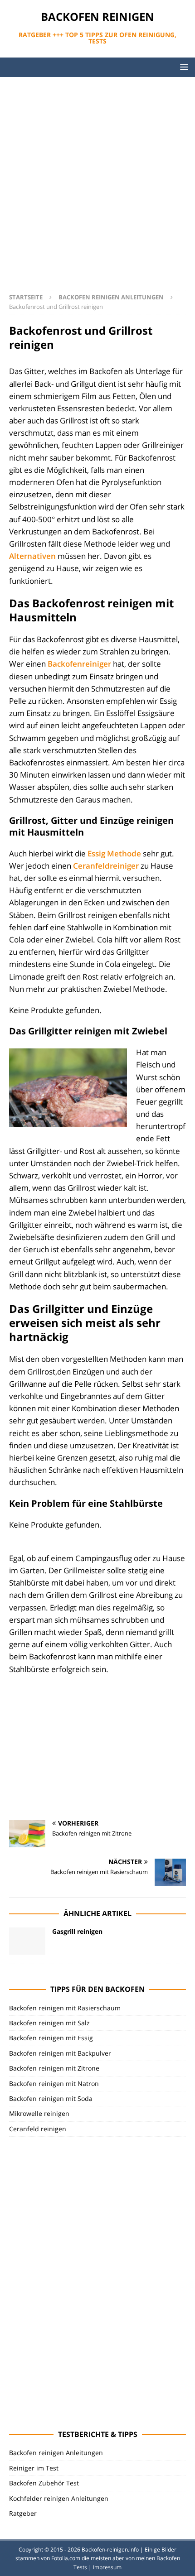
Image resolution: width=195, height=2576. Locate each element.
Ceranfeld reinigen (38, 2129)
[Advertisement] (97, 179)
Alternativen (32, 556)
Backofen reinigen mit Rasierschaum (65, 2008)
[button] (183, 67)
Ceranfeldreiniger (106, 866)
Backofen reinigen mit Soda (51, 2098)
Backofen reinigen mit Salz (49, 2023)
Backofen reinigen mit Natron (54, 2083)
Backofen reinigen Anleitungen (56, 2453)
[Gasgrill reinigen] (27, 1941)
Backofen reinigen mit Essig (51, 2038)
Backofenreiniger (79, 664)
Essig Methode (113, 853)
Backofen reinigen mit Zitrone (54, 2068)
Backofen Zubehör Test (44, 2483)
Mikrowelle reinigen (39, 2113)
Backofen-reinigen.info (110, 2550)
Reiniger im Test (34, 2468)
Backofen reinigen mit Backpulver (60, 2053)
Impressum (107, 2567)
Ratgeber (23, 2513)
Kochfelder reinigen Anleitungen (59, 2498)
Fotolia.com (66, 2558)
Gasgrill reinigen (77, 1931)
